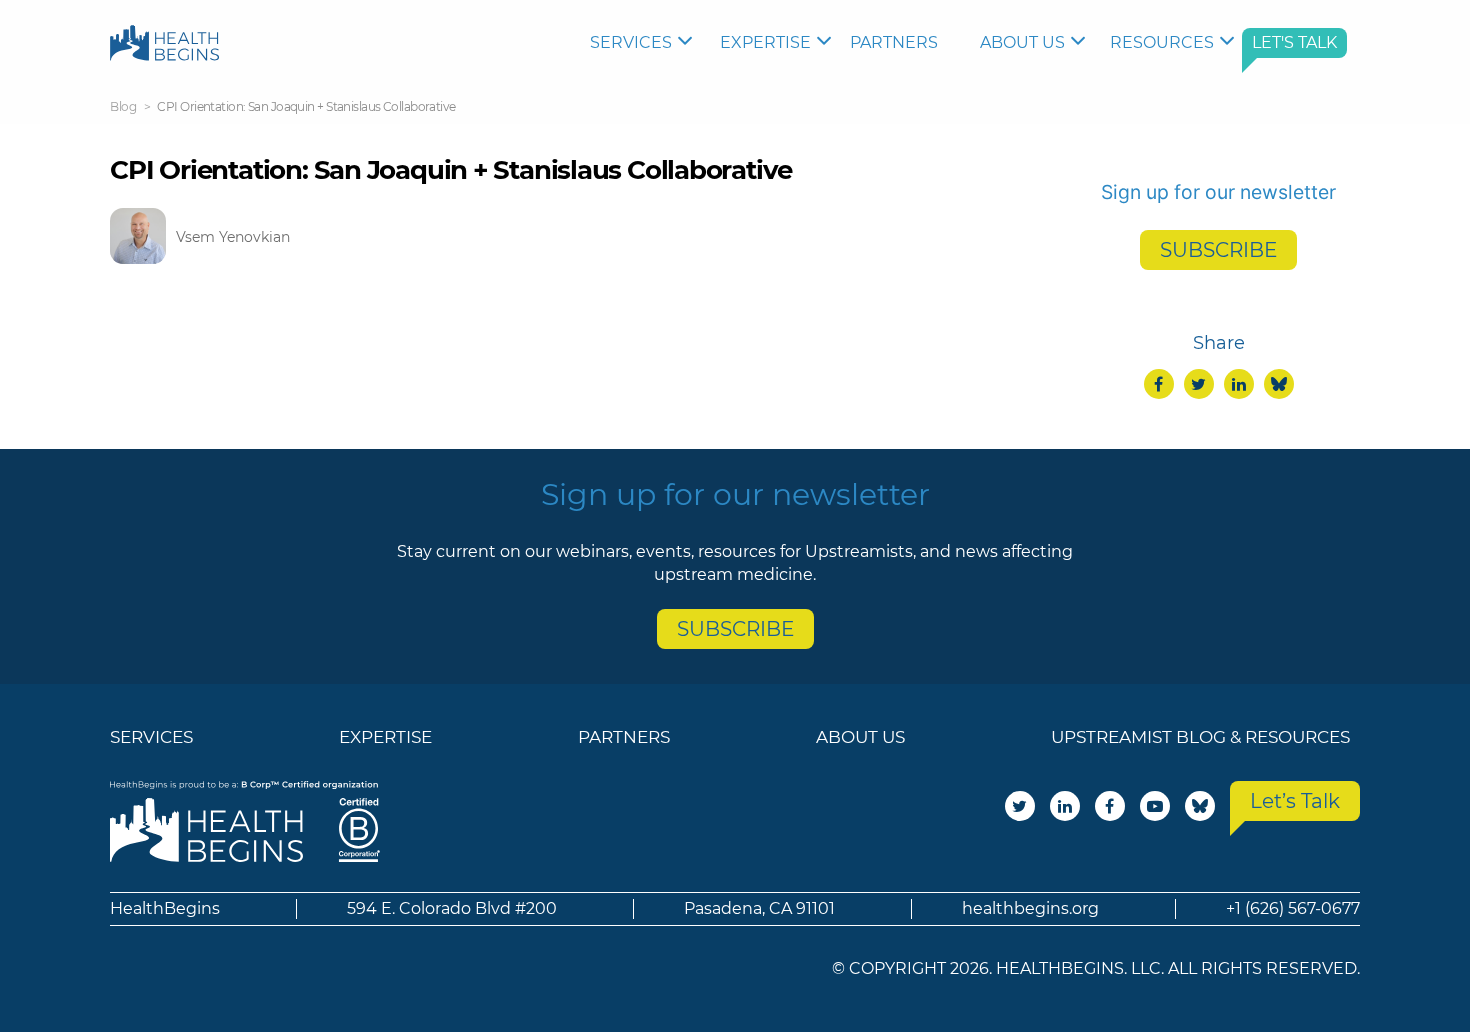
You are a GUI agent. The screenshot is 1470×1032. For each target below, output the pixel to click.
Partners (894, 42)
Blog (123, 106)
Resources (1162, 42)
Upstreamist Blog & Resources (1200, 737)
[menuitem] (645, 43)
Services (631, 42)
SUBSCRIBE (1218, 250)
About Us (1022, 42)
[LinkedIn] (1239, 384)
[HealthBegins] (164, 42)
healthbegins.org (1030, 908)
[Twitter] (1199, 384)
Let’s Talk (1295, 801)
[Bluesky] (1279, 384)
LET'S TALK (1294, 42)
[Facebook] (1159, 384)
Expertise (765, 42)
